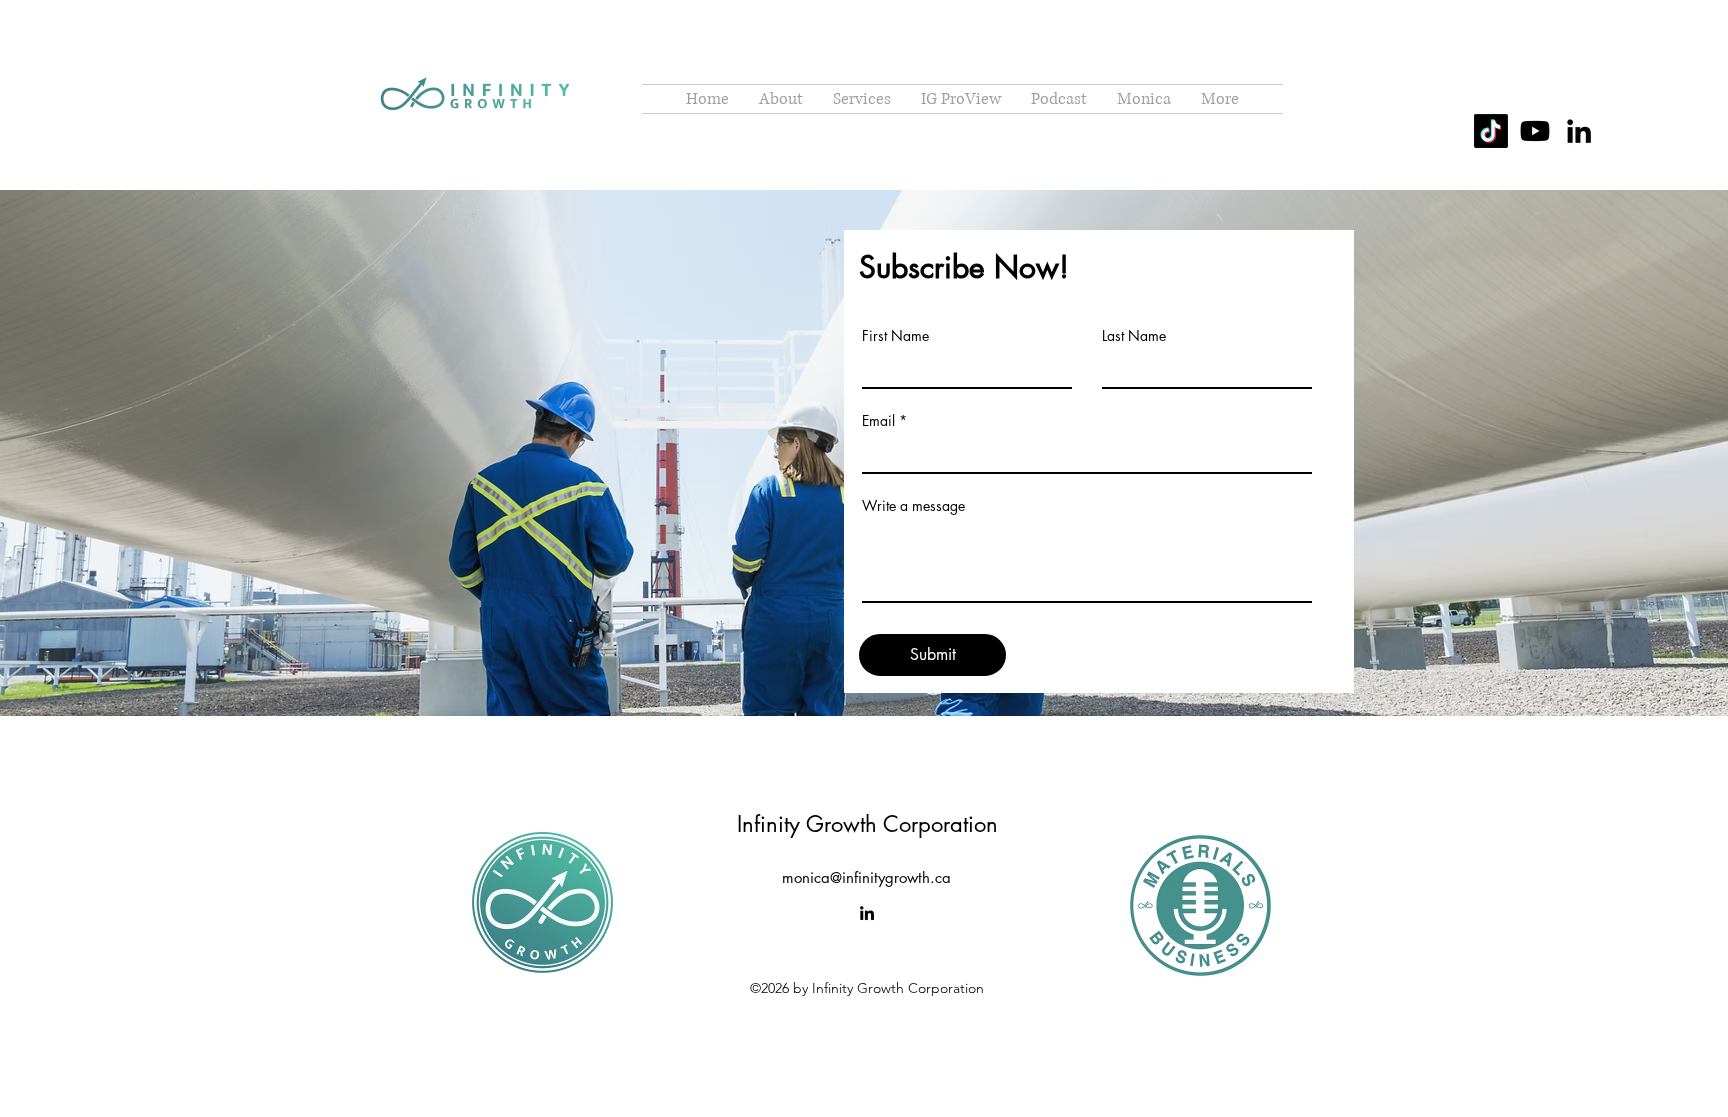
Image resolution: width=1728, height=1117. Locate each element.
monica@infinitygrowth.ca (866, 877)
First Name (895, 336)
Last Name (1134, 336)
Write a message (913, 506)
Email (878, 421)
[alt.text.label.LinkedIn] (1579, 131)
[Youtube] (1535, 131)
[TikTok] (1491, 131)
